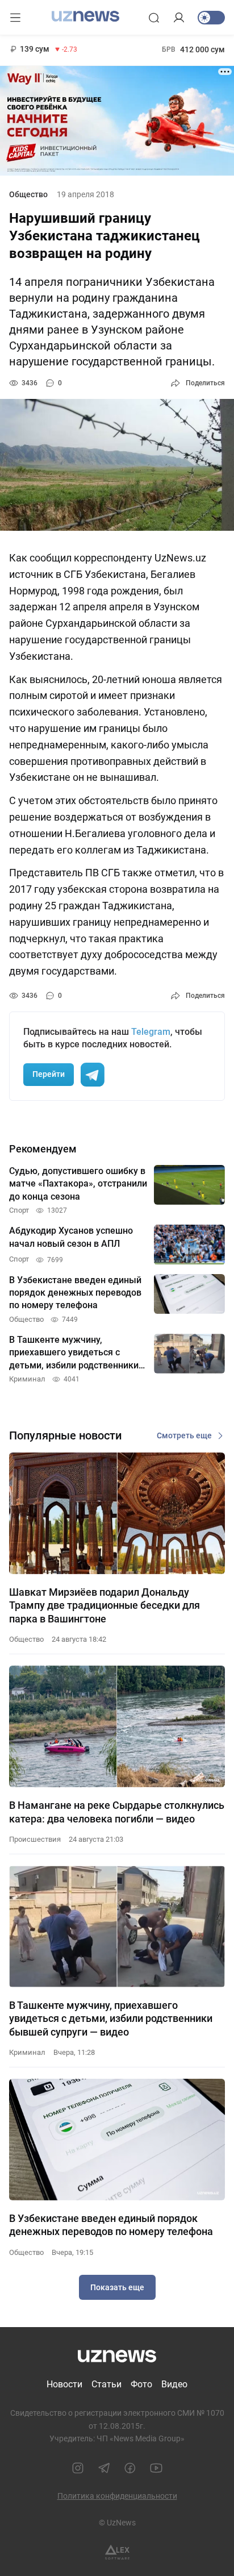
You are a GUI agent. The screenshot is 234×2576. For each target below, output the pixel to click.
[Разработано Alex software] (117, 2552)
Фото (141, 2384)
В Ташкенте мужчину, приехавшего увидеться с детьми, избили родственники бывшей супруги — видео (111, 2019)
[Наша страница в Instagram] (78, 2468)
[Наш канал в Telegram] (104, 2468)
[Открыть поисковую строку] (154, 18)
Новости (64, 2384)
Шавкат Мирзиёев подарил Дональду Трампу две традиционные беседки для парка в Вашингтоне (105, 1605)
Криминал (27, 2052)
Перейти (49, 1074)
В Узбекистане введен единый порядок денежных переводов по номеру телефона (111, 2225)
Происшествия (35, 1839)
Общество (28, 194)
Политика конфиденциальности (117, 2496)
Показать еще (117, 2287)
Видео (174, 2384)
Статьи (106, 2384)
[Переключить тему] (211, 18)
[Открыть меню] (15, 18)
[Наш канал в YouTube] (156, 2468)
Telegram (151, 1032)
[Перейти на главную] (85, 16)
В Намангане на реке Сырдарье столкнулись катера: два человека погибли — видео (117, 1812)
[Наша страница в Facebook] (130, 2468)
